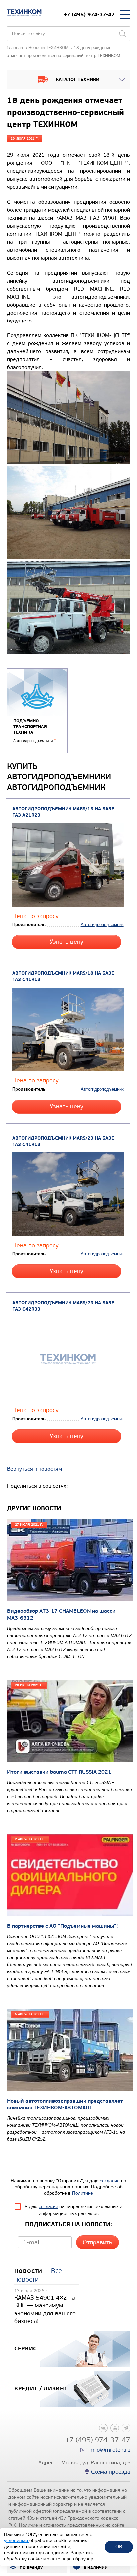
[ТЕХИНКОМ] (24, 13)
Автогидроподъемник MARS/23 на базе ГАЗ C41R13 (63, 1141)
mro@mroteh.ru (110, 2450)
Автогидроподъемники (35, 741)
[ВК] (103, 2428)
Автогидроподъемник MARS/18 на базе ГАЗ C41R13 (63, 976)
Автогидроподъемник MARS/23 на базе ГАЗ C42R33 (63, 1306)
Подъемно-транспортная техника (30, 726)
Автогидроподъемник (102, 924)
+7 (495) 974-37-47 (89, 14)
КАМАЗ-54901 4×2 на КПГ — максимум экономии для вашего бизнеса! (45, 2309)
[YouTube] (115, 2428)
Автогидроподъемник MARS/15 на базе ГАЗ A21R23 (63, 812)
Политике (83, 2193)
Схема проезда (111, 2472)
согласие (110, 2181)
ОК (119, 2547)
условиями (17, 2541)
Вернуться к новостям (34, 1469)
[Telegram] (126, 2428)
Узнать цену (67, 942)
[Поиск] (122, 34)
